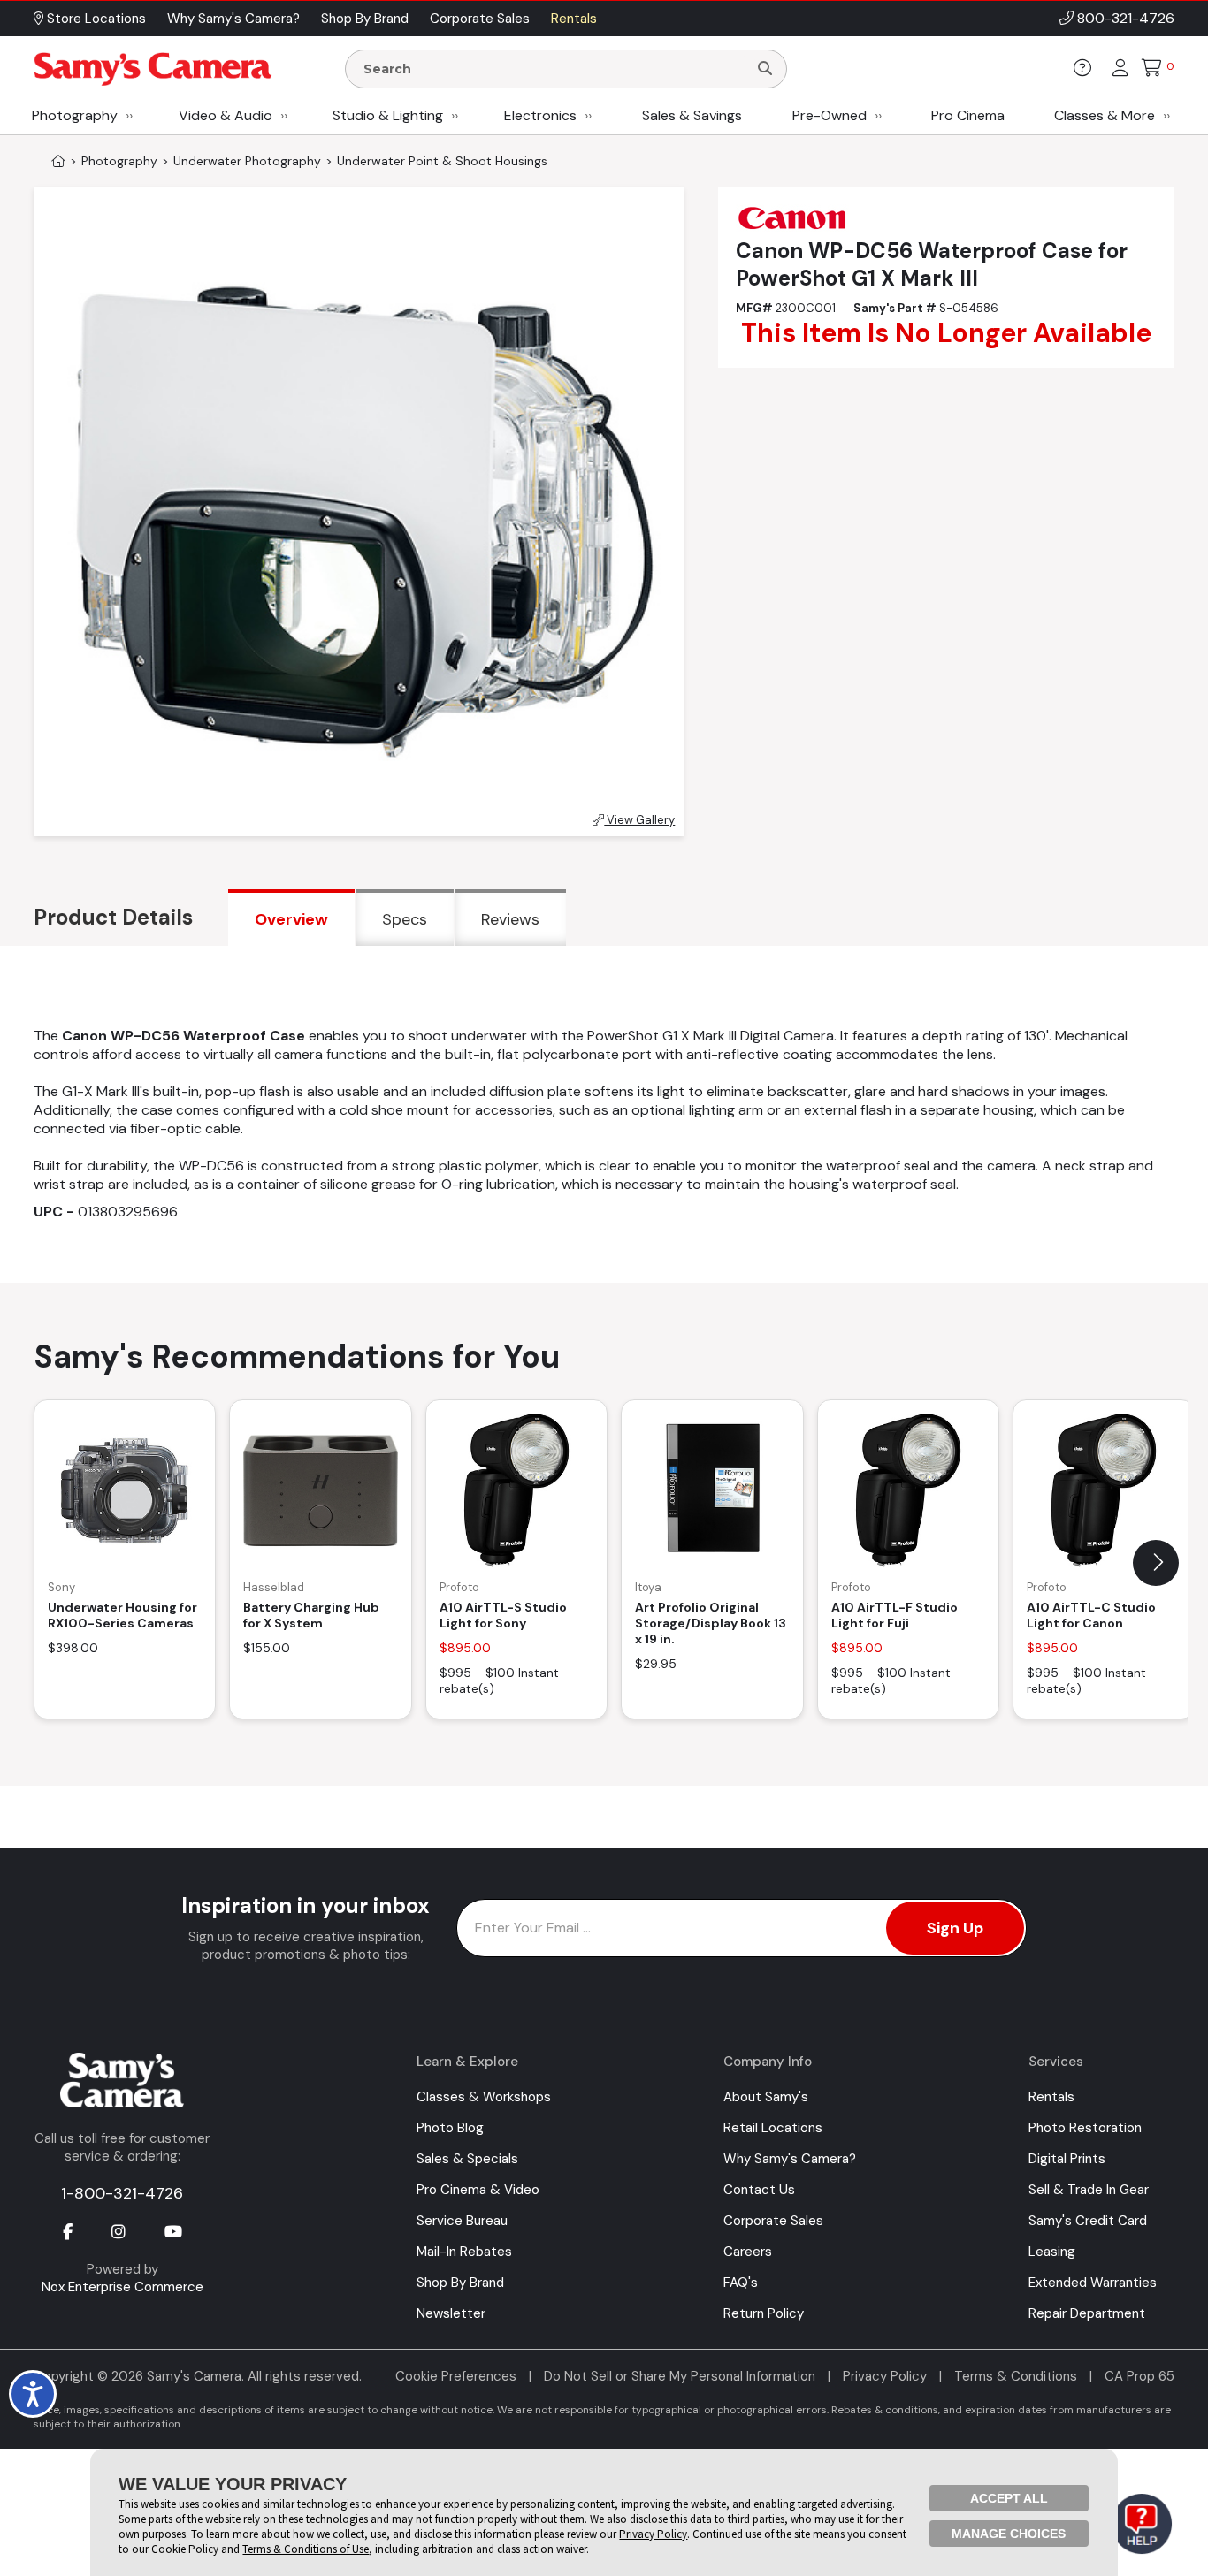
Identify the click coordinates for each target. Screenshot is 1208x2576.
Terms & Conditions (1016, 2376)
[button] (1156, 1563)
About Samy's (766, 2097)
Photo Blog (450, 2128)
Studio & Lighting (388, 115)
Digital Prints (1067, 2159)
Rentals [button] (574, 19)
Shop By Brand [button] (365, 19)
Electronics (540, 115)
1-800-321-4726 (122, 2193)
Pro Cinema (968, 115)
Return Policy (764, 2313)
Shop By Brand (460, 2283)
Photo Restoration (1085, 2128)
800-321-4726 (1126, 18)
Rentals (1051, 2097)
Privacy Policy (885, 2376)
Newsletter (451, 2313)
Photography (75, 115)
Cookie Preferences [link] (456, 2376)
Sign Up (955, 1928)
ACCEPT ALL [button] (1009, 2498)
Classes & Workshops (484, 2097)
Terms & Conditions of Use (306, 2549)
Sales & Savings (692, 115)
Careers (748, 2252)
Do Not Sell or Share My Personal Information (680, 2376)
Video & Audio (226, 115)
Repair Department (1087, 2313)
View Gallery (639, 820)
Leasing (1052, 2252)
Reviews (510, 919)
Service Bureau (462, 2221)
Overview (291, 919)
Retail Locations (773, 2128)
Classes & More (1105, 115)
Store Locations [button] (95, 19)
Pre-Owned (830, 115)
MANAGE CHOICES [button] (1009, 2534)
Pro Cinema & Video (478, 2190)
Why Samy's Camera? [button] (233, 19)
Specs (405, 919)
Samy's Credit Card (1088, 2221)
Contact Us (759, 2190)
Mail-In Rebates (464, 2252)
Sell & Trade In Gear (1089, 2190)
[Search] (765, 69)
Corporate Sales (773, 2221)
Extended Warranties (1093, 2283)
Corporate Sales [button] (480, 19)
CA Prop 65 (1139, 2376)
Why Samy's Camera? (790, 2159)
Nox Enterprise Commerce (122, 2287)
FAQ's (741, 2283)
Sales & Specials (467, 2159)
